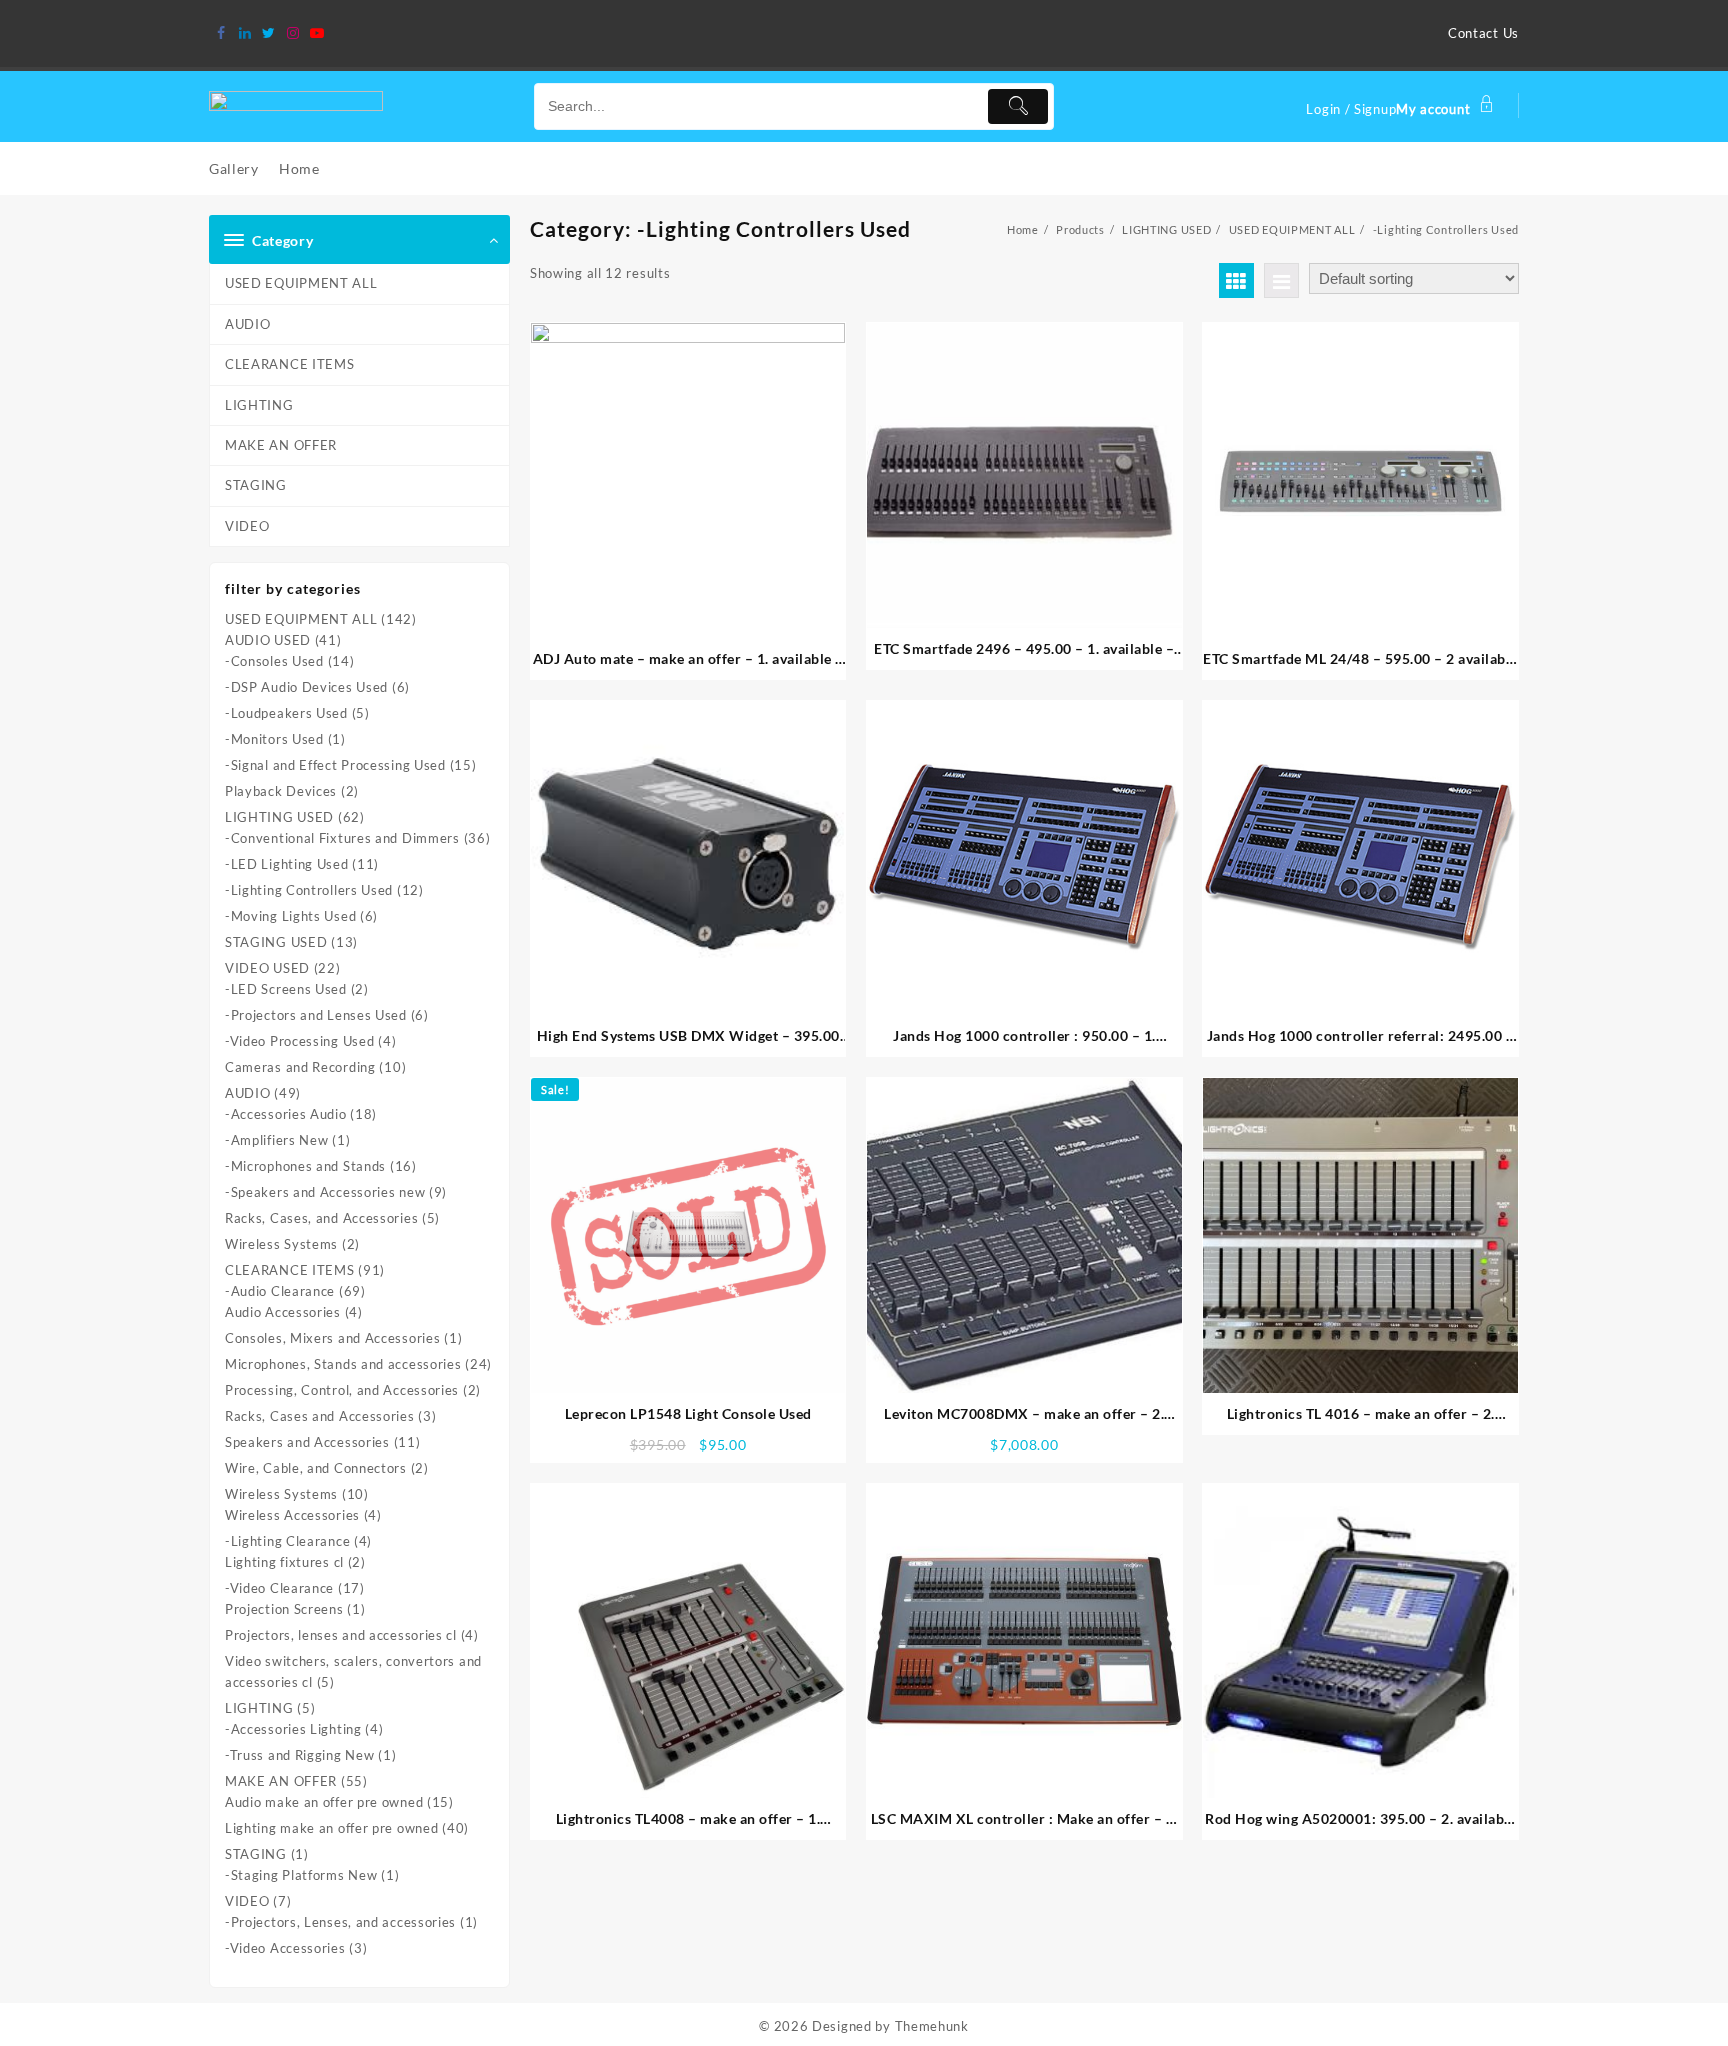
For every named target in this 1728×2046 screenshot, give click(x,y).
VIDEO (247, 526)
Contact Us (1483, 33)
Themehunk (932, 2026)
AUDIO (248, 324)
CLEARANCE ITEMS (290, 364)
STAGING (256, 485)
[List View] (1281, 280)
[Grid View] (1236, 280)
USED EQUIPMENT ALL (301, 283)
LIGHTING (259, 405)
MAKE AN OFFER (281, 445)
